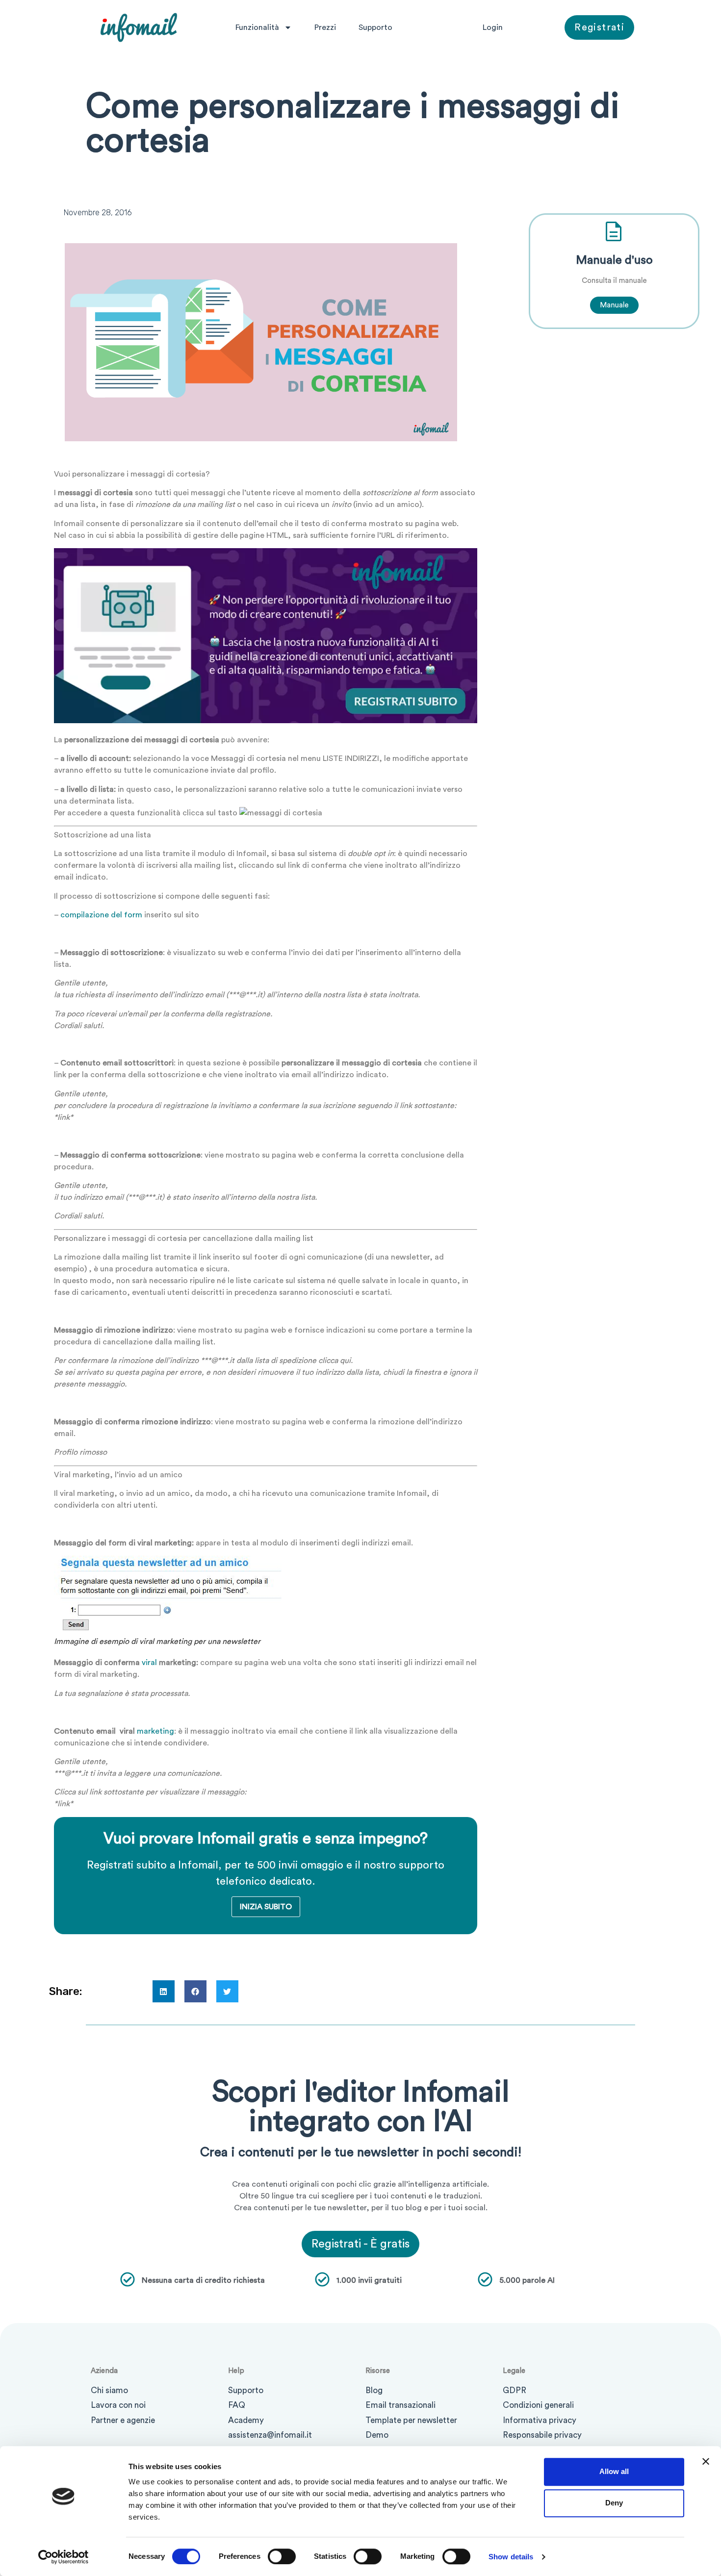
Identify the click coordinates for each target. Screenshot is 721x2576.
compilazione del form (101, 915)
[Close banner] (706, 2461)
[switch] (282, 2556)
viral (149, 1663)
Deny (614, 2503)
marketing (155, 1731)
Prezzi (325, 27)
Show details (511, 2557)
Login (493, 27)
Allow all (614, 2471)
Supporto (375, 27)
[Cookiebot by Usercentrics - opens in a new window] (64, 2557)
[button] (164, 1991)
